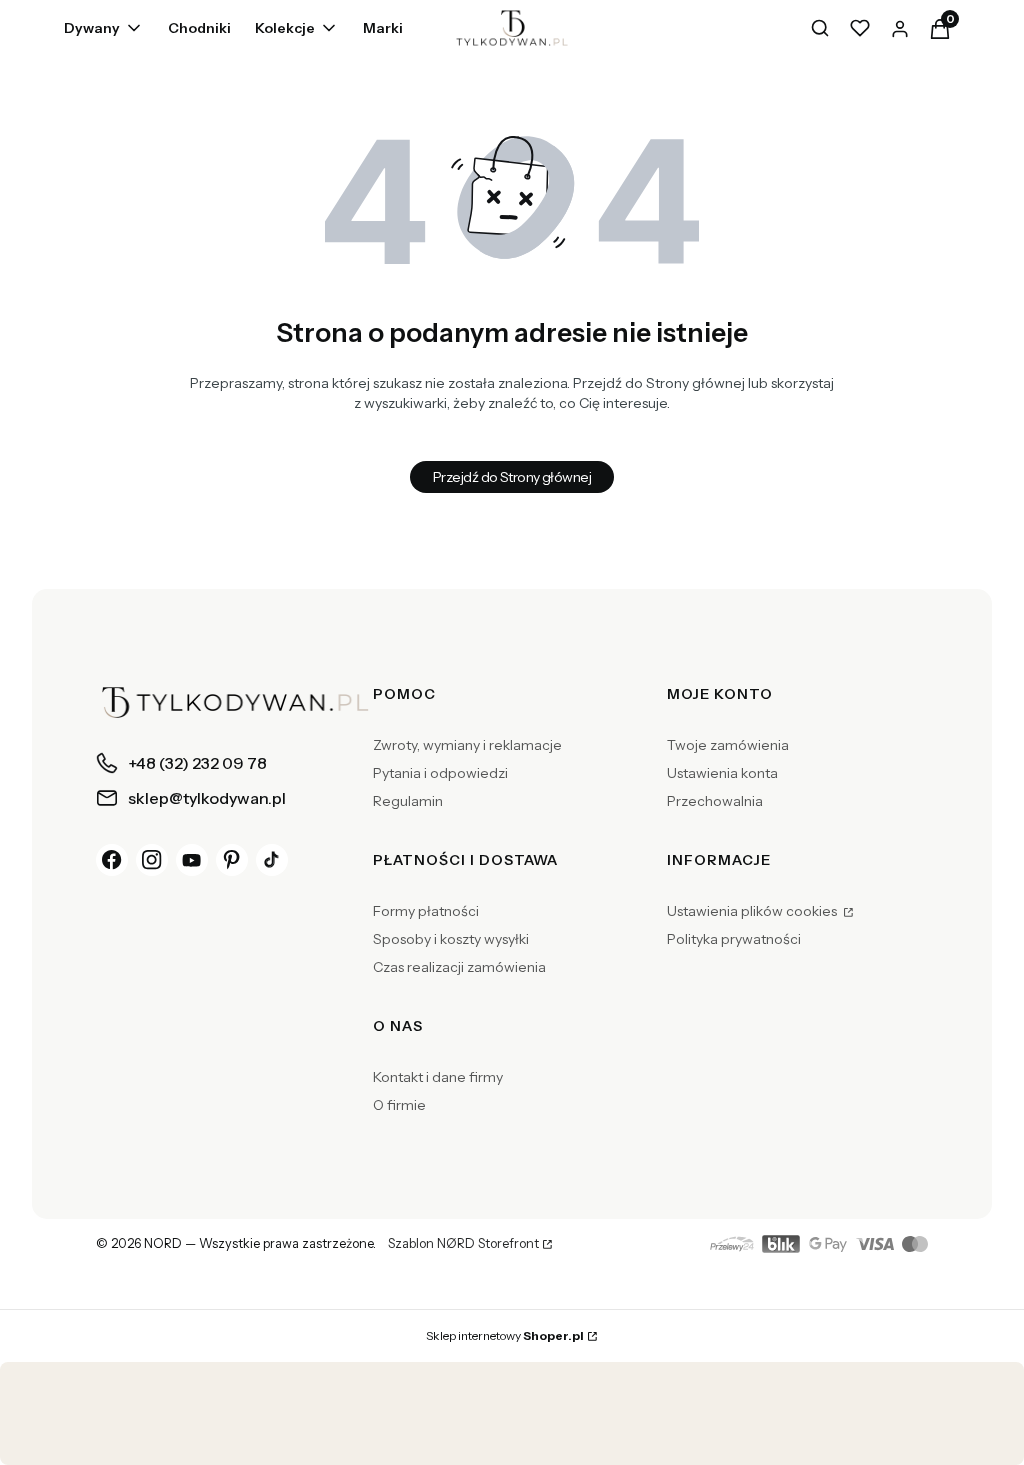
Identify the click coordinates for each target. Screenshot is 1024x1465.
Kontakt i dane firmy (438, 1077)
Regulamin (408, 801)
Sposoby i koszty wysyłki (451, 939)
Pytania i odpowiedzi (440, 773)
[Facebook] (112, 860)
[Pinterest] (232, 860)
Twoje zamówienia (728, 745)
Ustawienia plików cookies (753, 911)
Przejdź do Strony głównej (512, 477)
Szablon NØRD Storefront (463, 1244)
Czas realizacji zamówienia (459, 967)
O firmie (399, 1105)
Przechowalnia (715, 801)
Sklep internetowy (505, 1335)
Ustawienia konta (722, 773)
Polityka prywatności (734, 939)
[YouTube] (192, 860)
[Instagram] (152, 860)
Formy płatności (426, 911)
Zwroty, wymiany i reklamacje (467, 745)
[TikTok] (272, 860)
